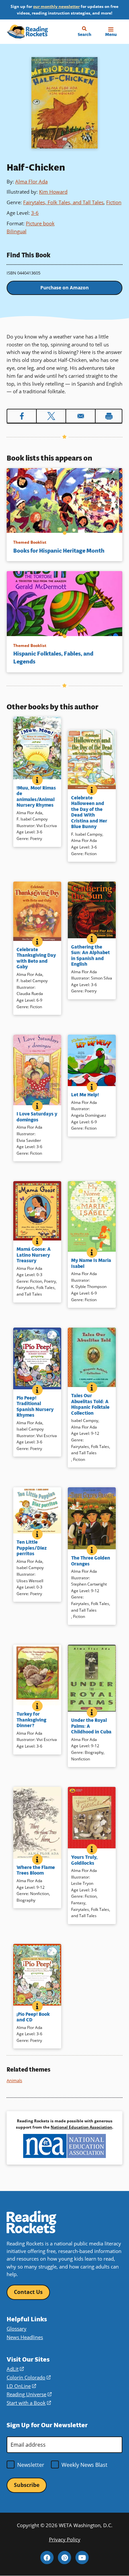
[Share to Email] (81, 416)
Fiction (114, 202)
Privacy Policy (65, 2540)
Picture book (40, 223)
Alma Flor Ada (31, 181)
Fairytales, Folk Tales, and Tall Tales (63, 202)
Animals (14, 2080)
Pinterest (64, 2558)
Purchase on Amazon (64, 288)
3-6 (35, 213)
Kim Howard (53, 192)
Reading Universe (29, 2394)
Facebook (47, 2558)
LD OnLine (21, 2386)
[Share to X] (51, 416)
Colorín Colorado (29, 2378)
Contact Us (28, 2292)
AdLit (15, 2369)
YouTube (82, 2558)
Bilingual (17, 231)
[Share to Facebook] (22, 416)
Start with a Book (29, 2403)
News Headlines (25, 2337)
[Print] (109, 416)
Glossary (17, 2329)
